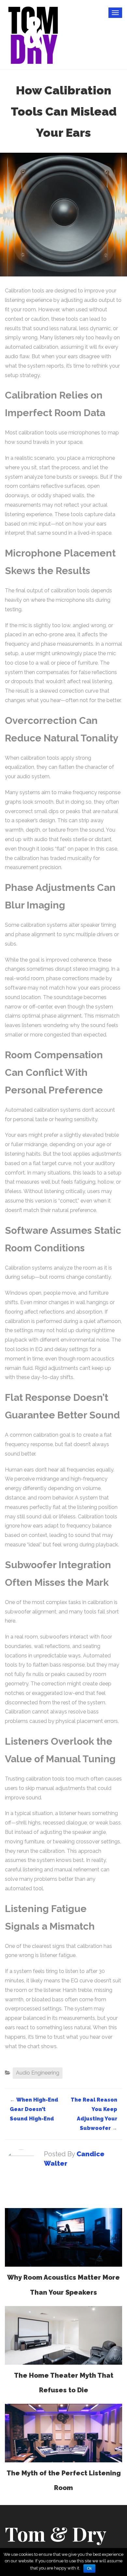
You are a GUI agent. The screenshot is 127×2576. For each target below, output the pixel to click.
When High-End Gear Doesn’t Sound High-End (34, 2109)
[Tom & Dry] (33, 34)
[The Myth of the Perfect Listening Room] (63, 2433)
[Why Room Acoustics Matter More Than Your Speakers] (63, 2237)
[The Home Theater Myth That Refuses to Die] (63, 2335)
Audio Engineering (38, 2073)
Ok (89, 2569)
